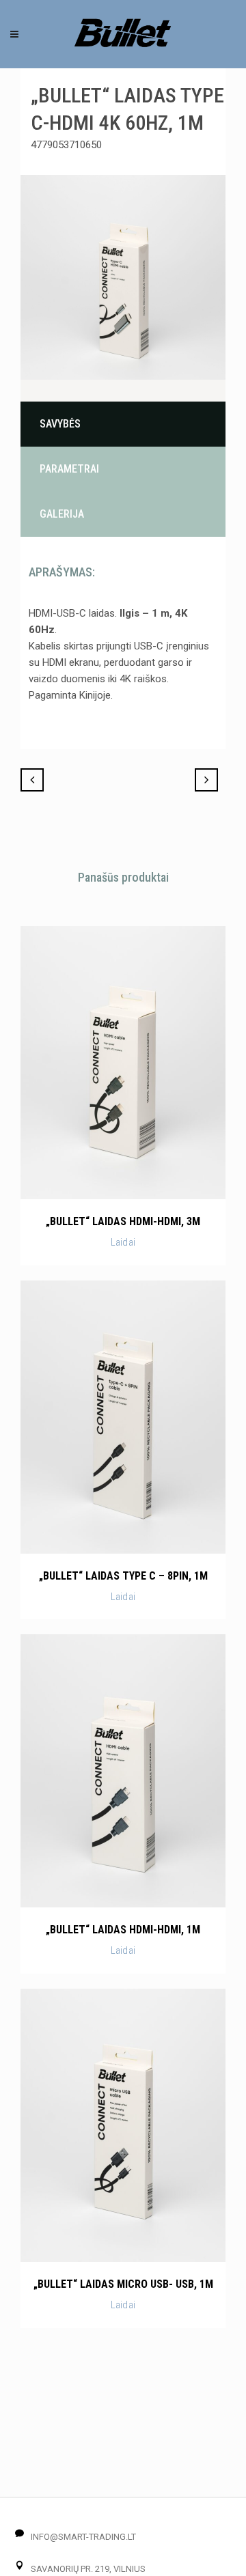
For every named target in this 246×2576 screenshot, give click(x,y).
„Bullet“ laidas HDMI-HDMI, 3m (123, 1221)
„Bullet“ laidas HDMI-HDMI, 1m (123, 1930)
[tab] (123, 424)
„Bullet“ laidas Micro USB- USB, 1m (123, 2284)
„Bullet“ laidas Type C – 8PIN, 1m (123, 1576)
